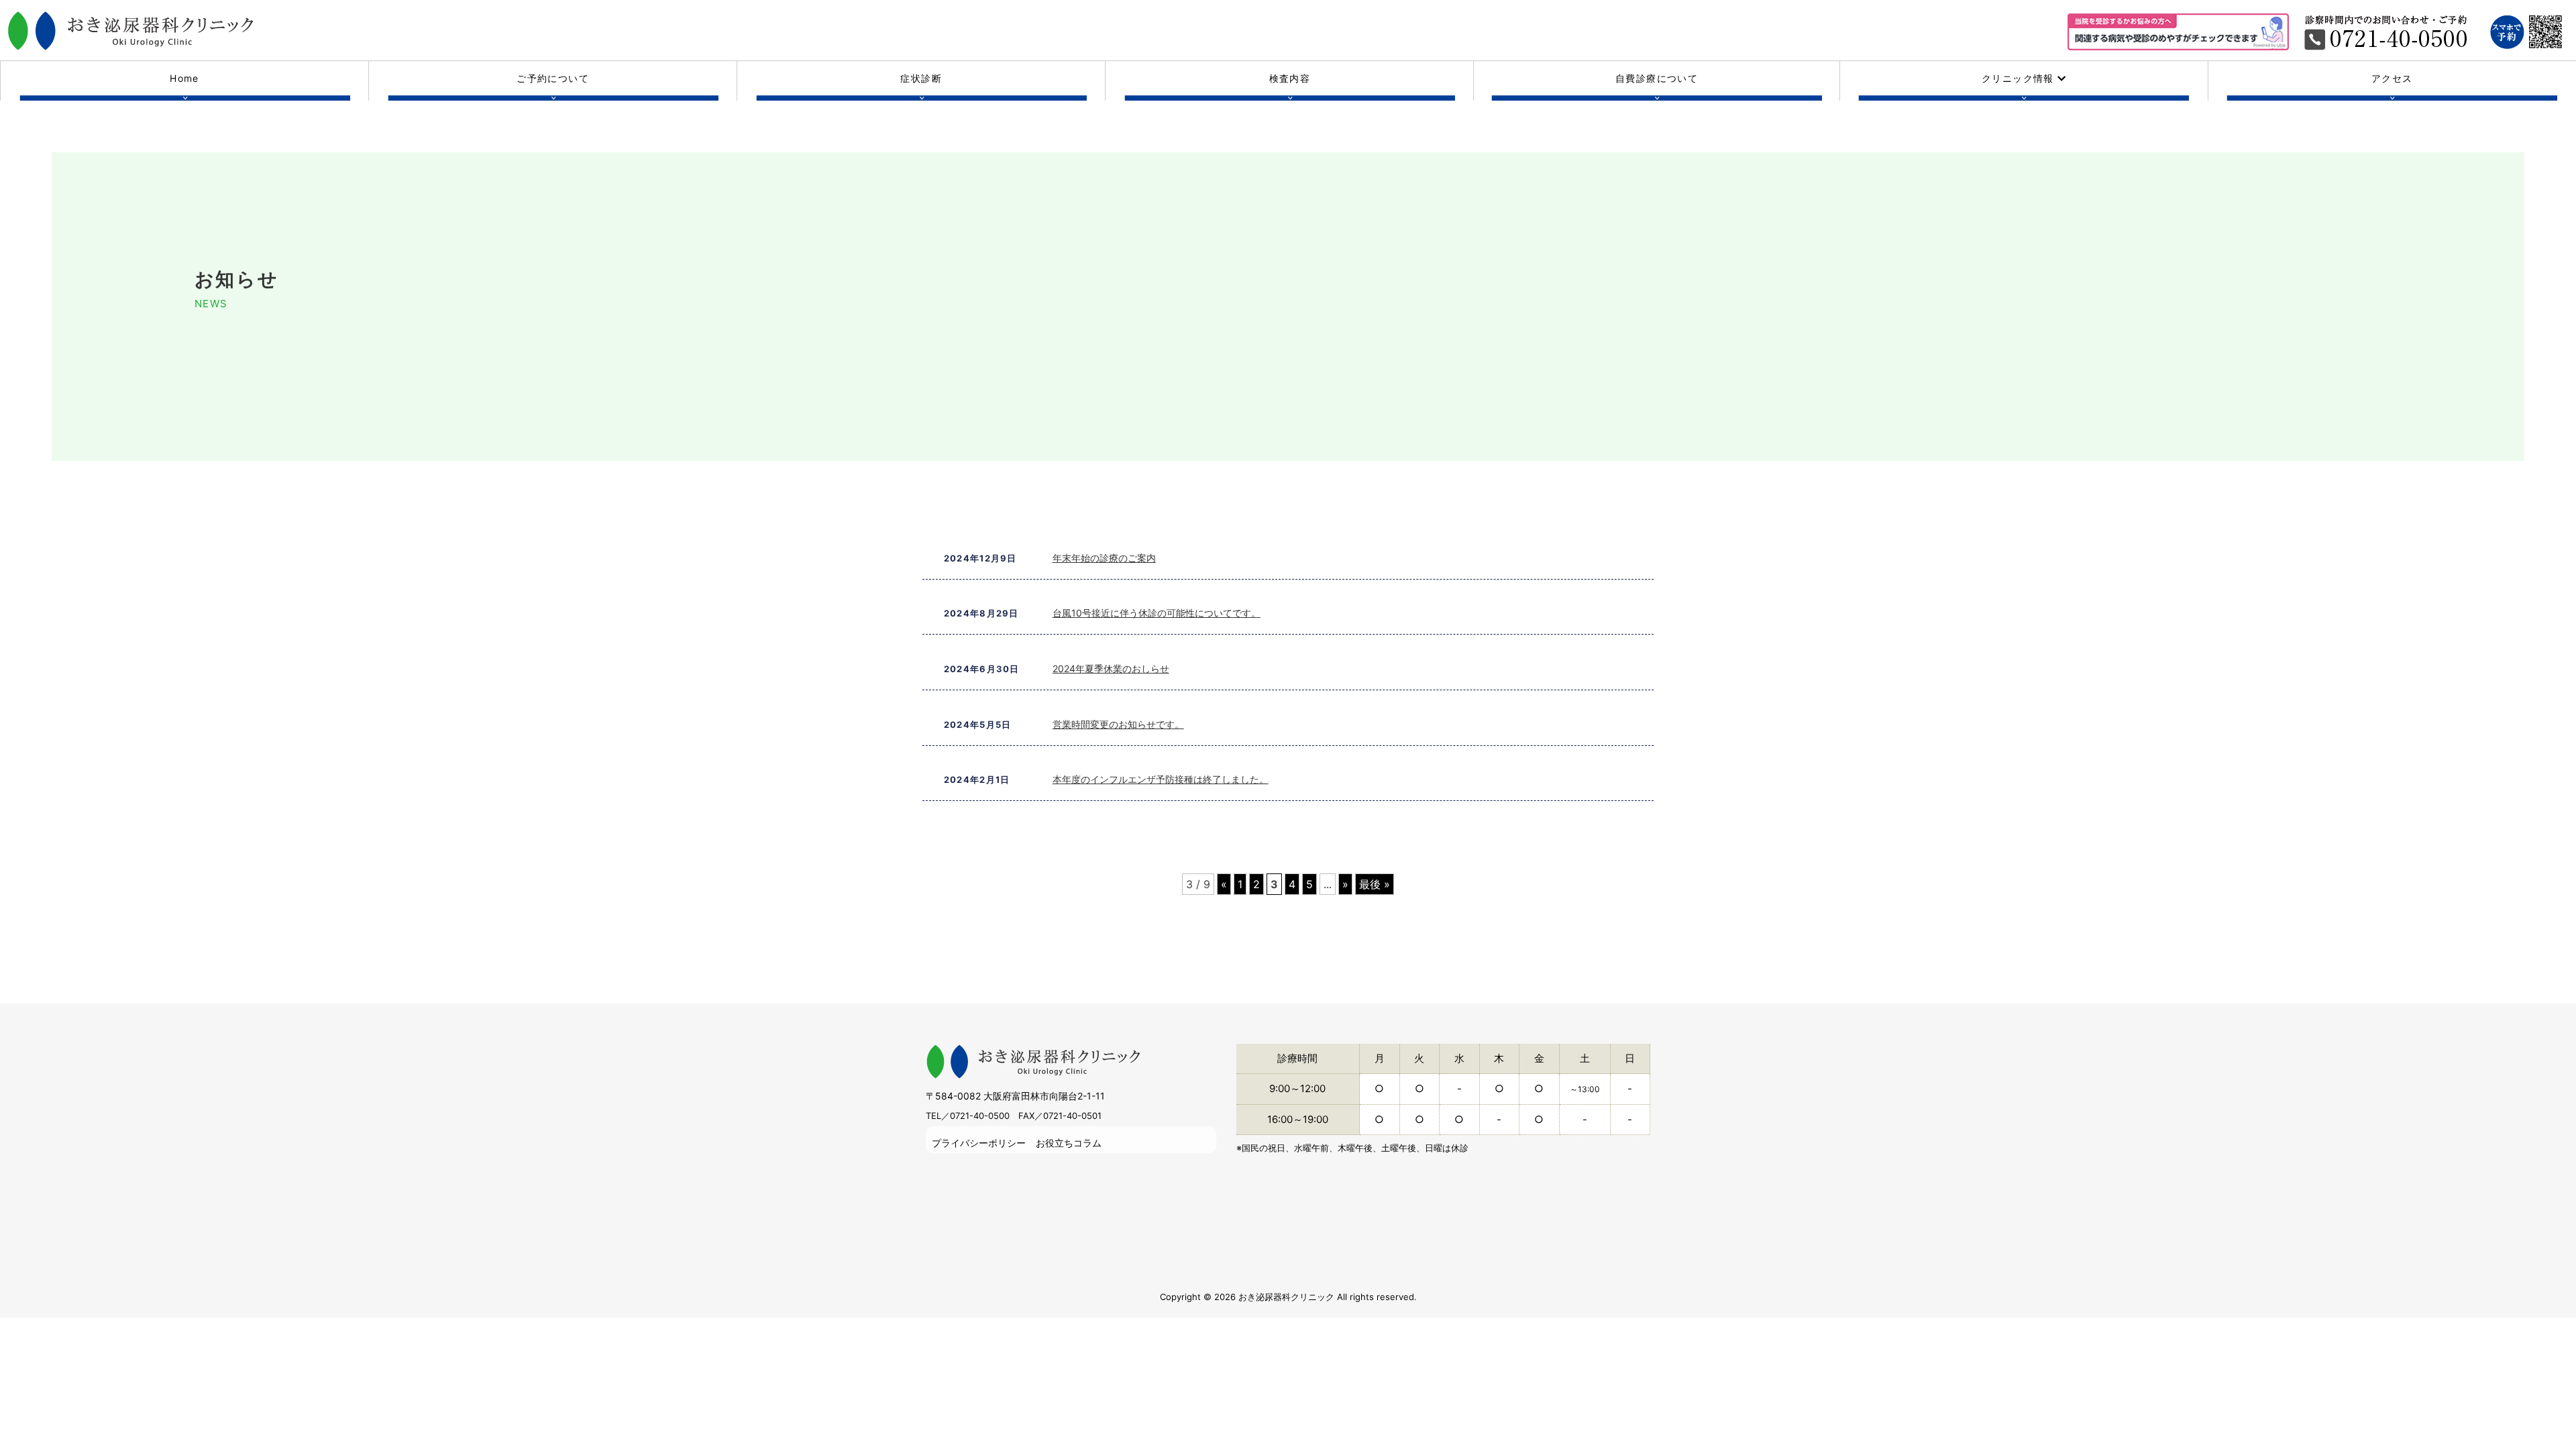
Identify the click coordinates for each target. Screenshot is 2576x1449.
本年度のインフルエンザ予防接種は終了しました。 (1161, 779)
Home (184, 78)
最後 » (1375, 884)
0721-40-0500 (980, 1116)
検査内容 (1290, 78)
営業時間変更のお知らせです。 (1118, 724)
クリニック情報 (2020, 78)
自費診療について (1657, 78)
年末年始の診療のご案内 (1104, 558)
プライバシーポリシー (979, 1143)
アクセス (2392, 78)
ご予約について (553, 78)
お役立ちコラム (1069, 1143)
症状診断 (921, 78)
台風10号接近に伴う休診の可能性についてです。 (1157, 613)
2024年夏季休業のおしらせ (1111, 668)
